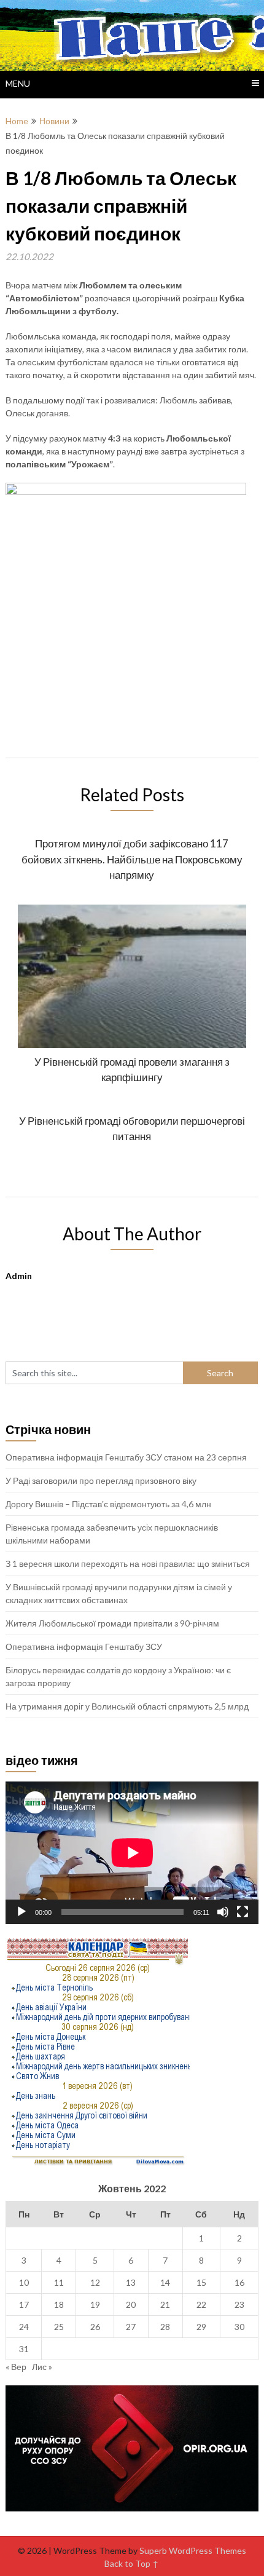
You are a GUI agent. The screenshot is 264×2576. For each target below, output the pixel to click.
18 (59, 2305)
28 (165, 2327)
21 (165, 2305)
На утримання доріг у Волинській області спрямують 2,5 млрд (127, 1706)
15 (201, 2282)
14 (165, 2282)
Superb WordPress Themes (193, 2550)
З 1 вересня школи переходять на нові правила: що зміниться (128, 1563)
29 (201, 2327)
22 (201, 2305)
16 (239, 2282)
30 (239, 2327)
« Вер (16, 2367)
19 (95, 2305)
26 (95, 2327)
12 (95, 2282)
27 (131, 2327)
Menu (18, 83)
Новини (54, 121)
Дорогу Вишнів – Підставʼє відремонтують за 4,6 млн (108, 1504)
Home (17, 121)
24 (24, 2327)
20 (131, 2305)
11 (59, 2282)
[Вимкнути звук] (223, 1912)
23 (239, 2305)
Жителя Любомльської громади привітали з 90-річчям (112, 1623)
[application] (132, 1853)
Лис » (42, 2367)
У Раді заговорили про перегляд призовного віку (101, 1480)
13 (131, 2282)
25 (59, 2327)
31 (24, 2349)
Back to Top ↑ (132, 2563)
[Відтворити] (21, 1912)
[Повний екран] (243, 1912)
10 (24, 2282)
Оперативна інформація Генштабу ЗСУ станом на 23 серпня (126, 1457)
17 (24, 2305)
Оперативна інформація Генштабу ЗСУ (84, 1647)
